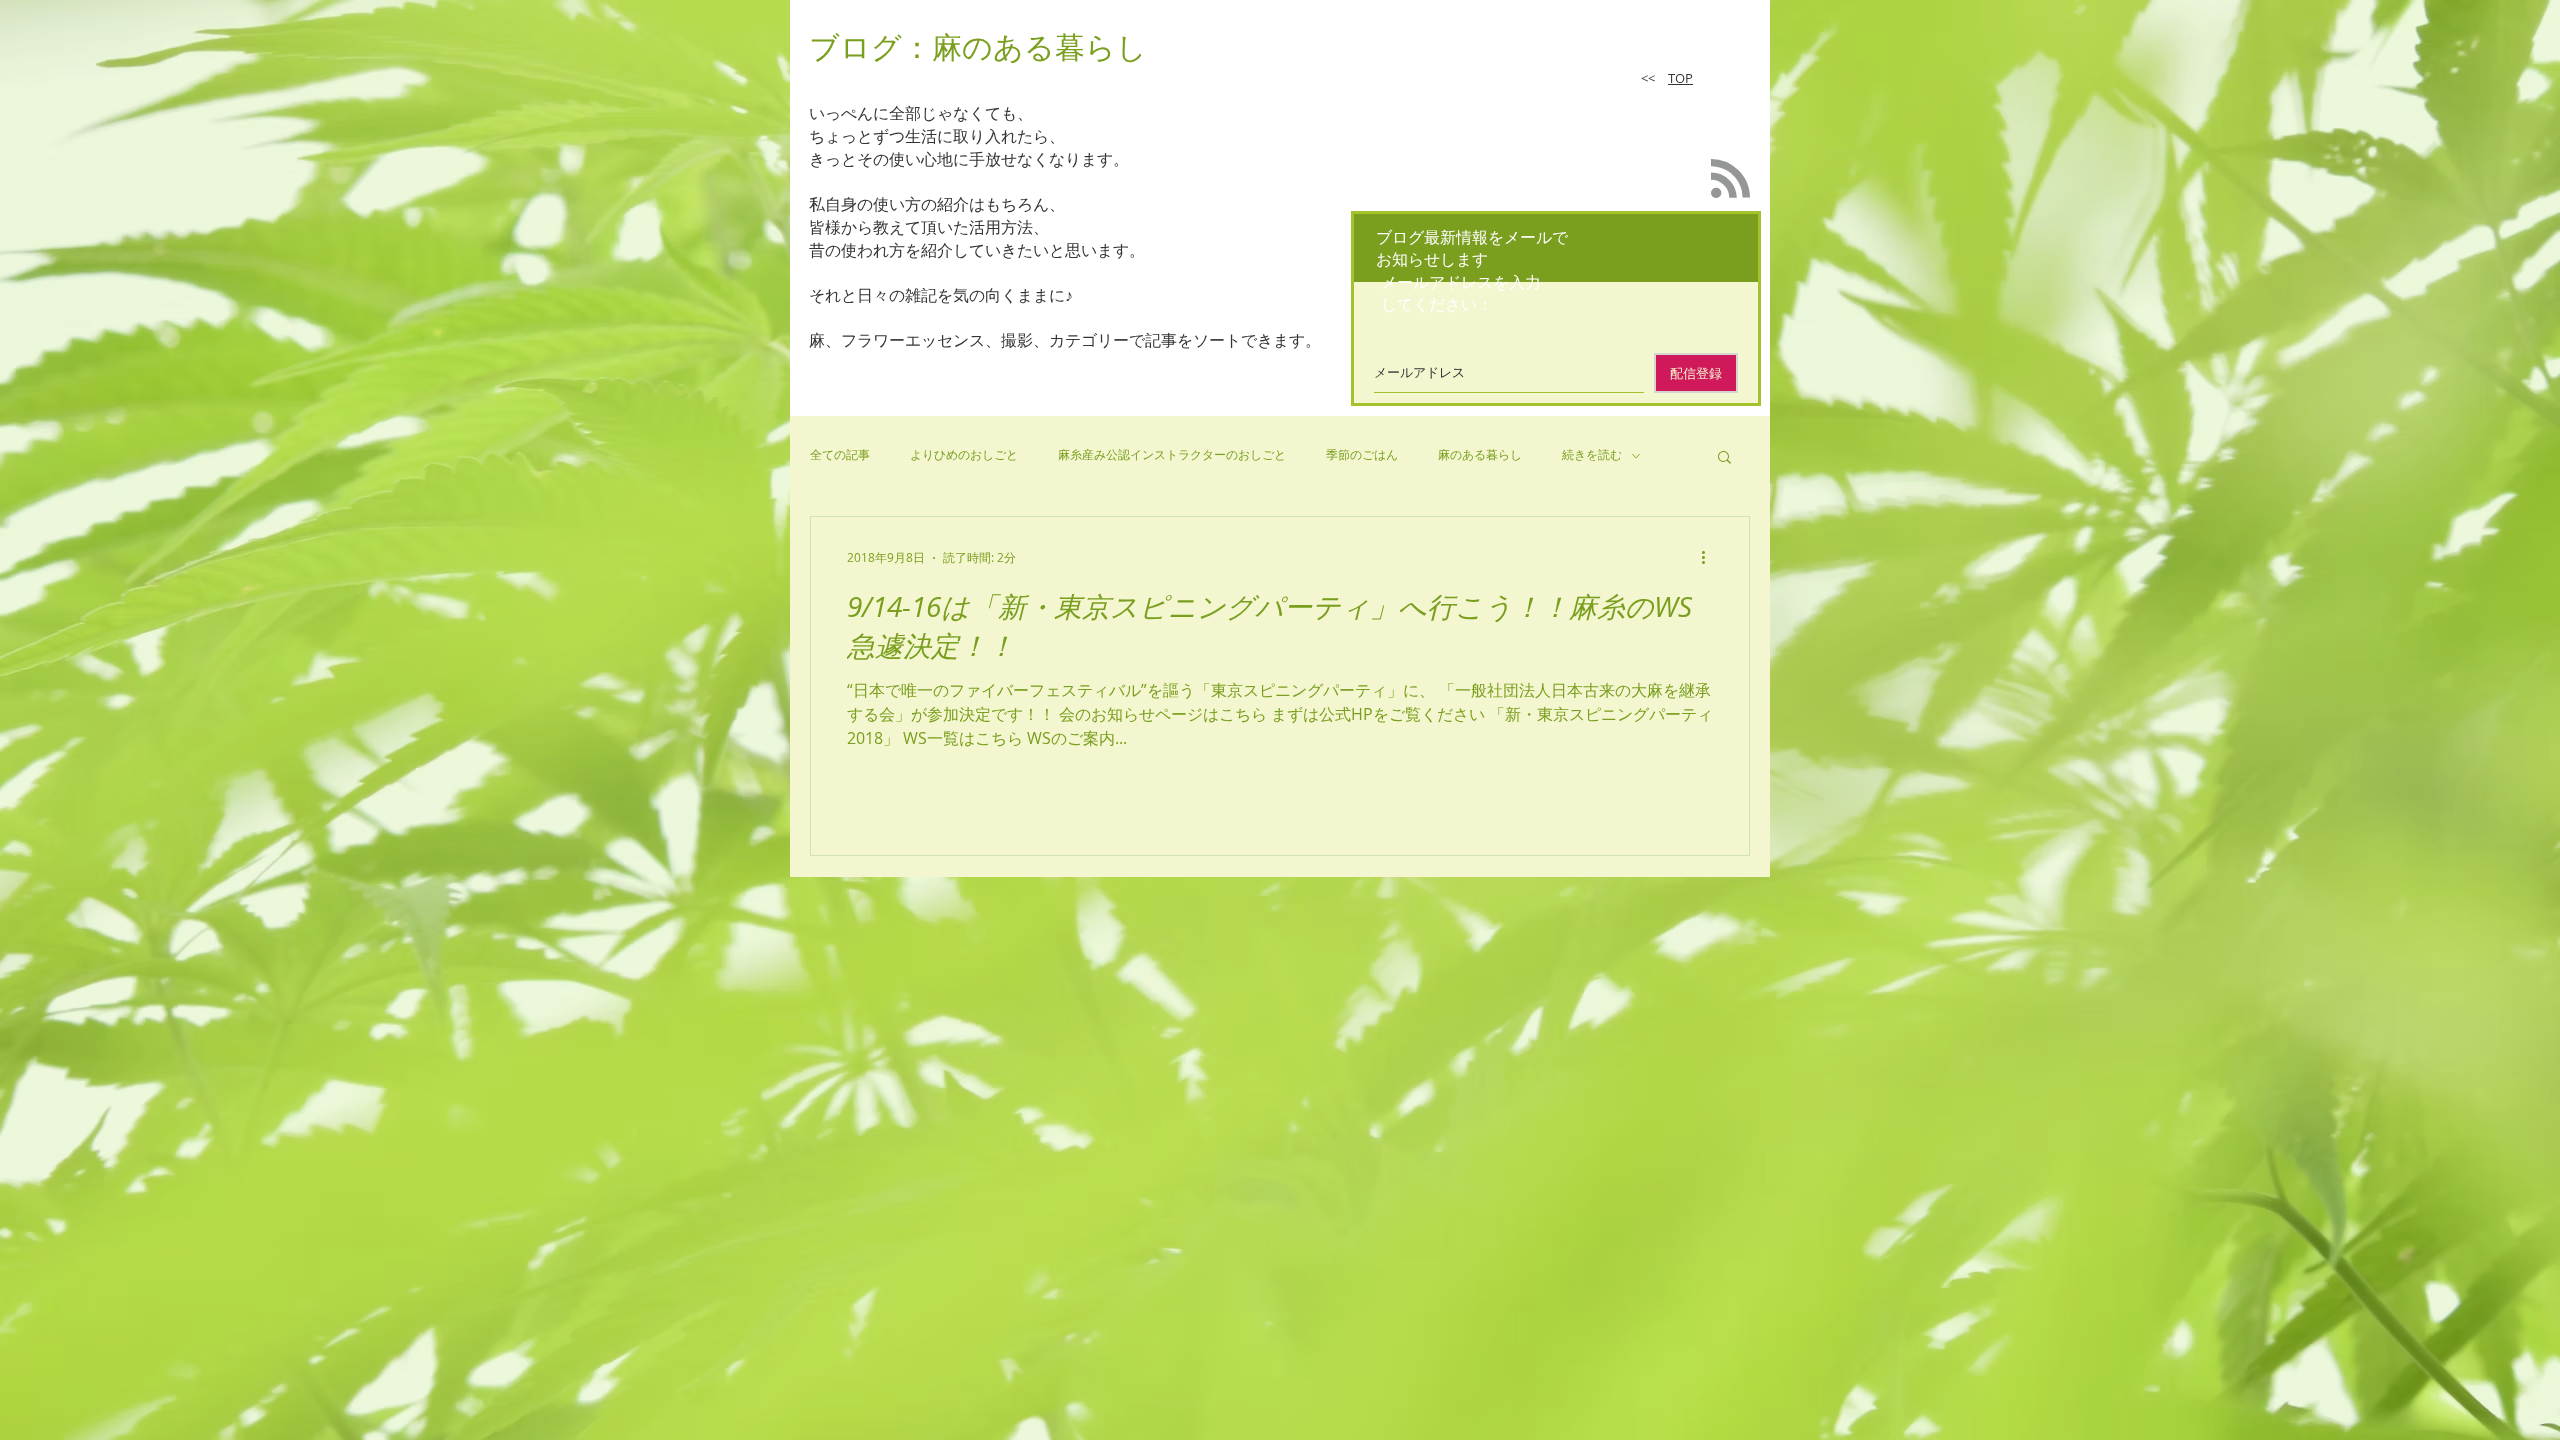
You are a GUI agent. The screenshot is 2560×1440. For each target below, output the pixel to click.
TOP (1680, 78)
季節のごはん (1362, 455)
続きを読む (1592, 455)
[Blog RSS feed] (1730, 179)
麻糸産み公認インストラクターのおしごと (1172, 455)
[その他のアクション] (1710, 558)
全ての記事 (840, 455)
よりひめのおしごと (964, 455)
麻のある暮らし (1480, 455)
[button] (1724, 458)
